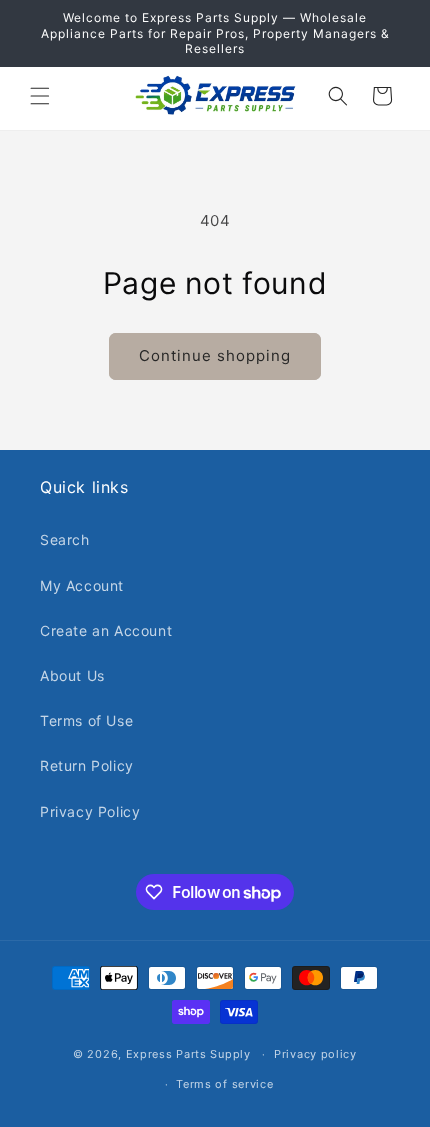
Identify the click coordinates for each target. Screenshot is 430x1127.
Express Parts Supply (188, 1054)
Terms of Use (86, 720)
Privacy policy (315, 1054)
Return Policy (87, 765)
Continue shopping (215, 355)
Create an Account (106, 630)
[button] (40, 96)
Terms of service (224, 1084)
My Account (82, 585)
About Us (72, 675)
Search (65, 539)
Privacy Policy (90, 811)
